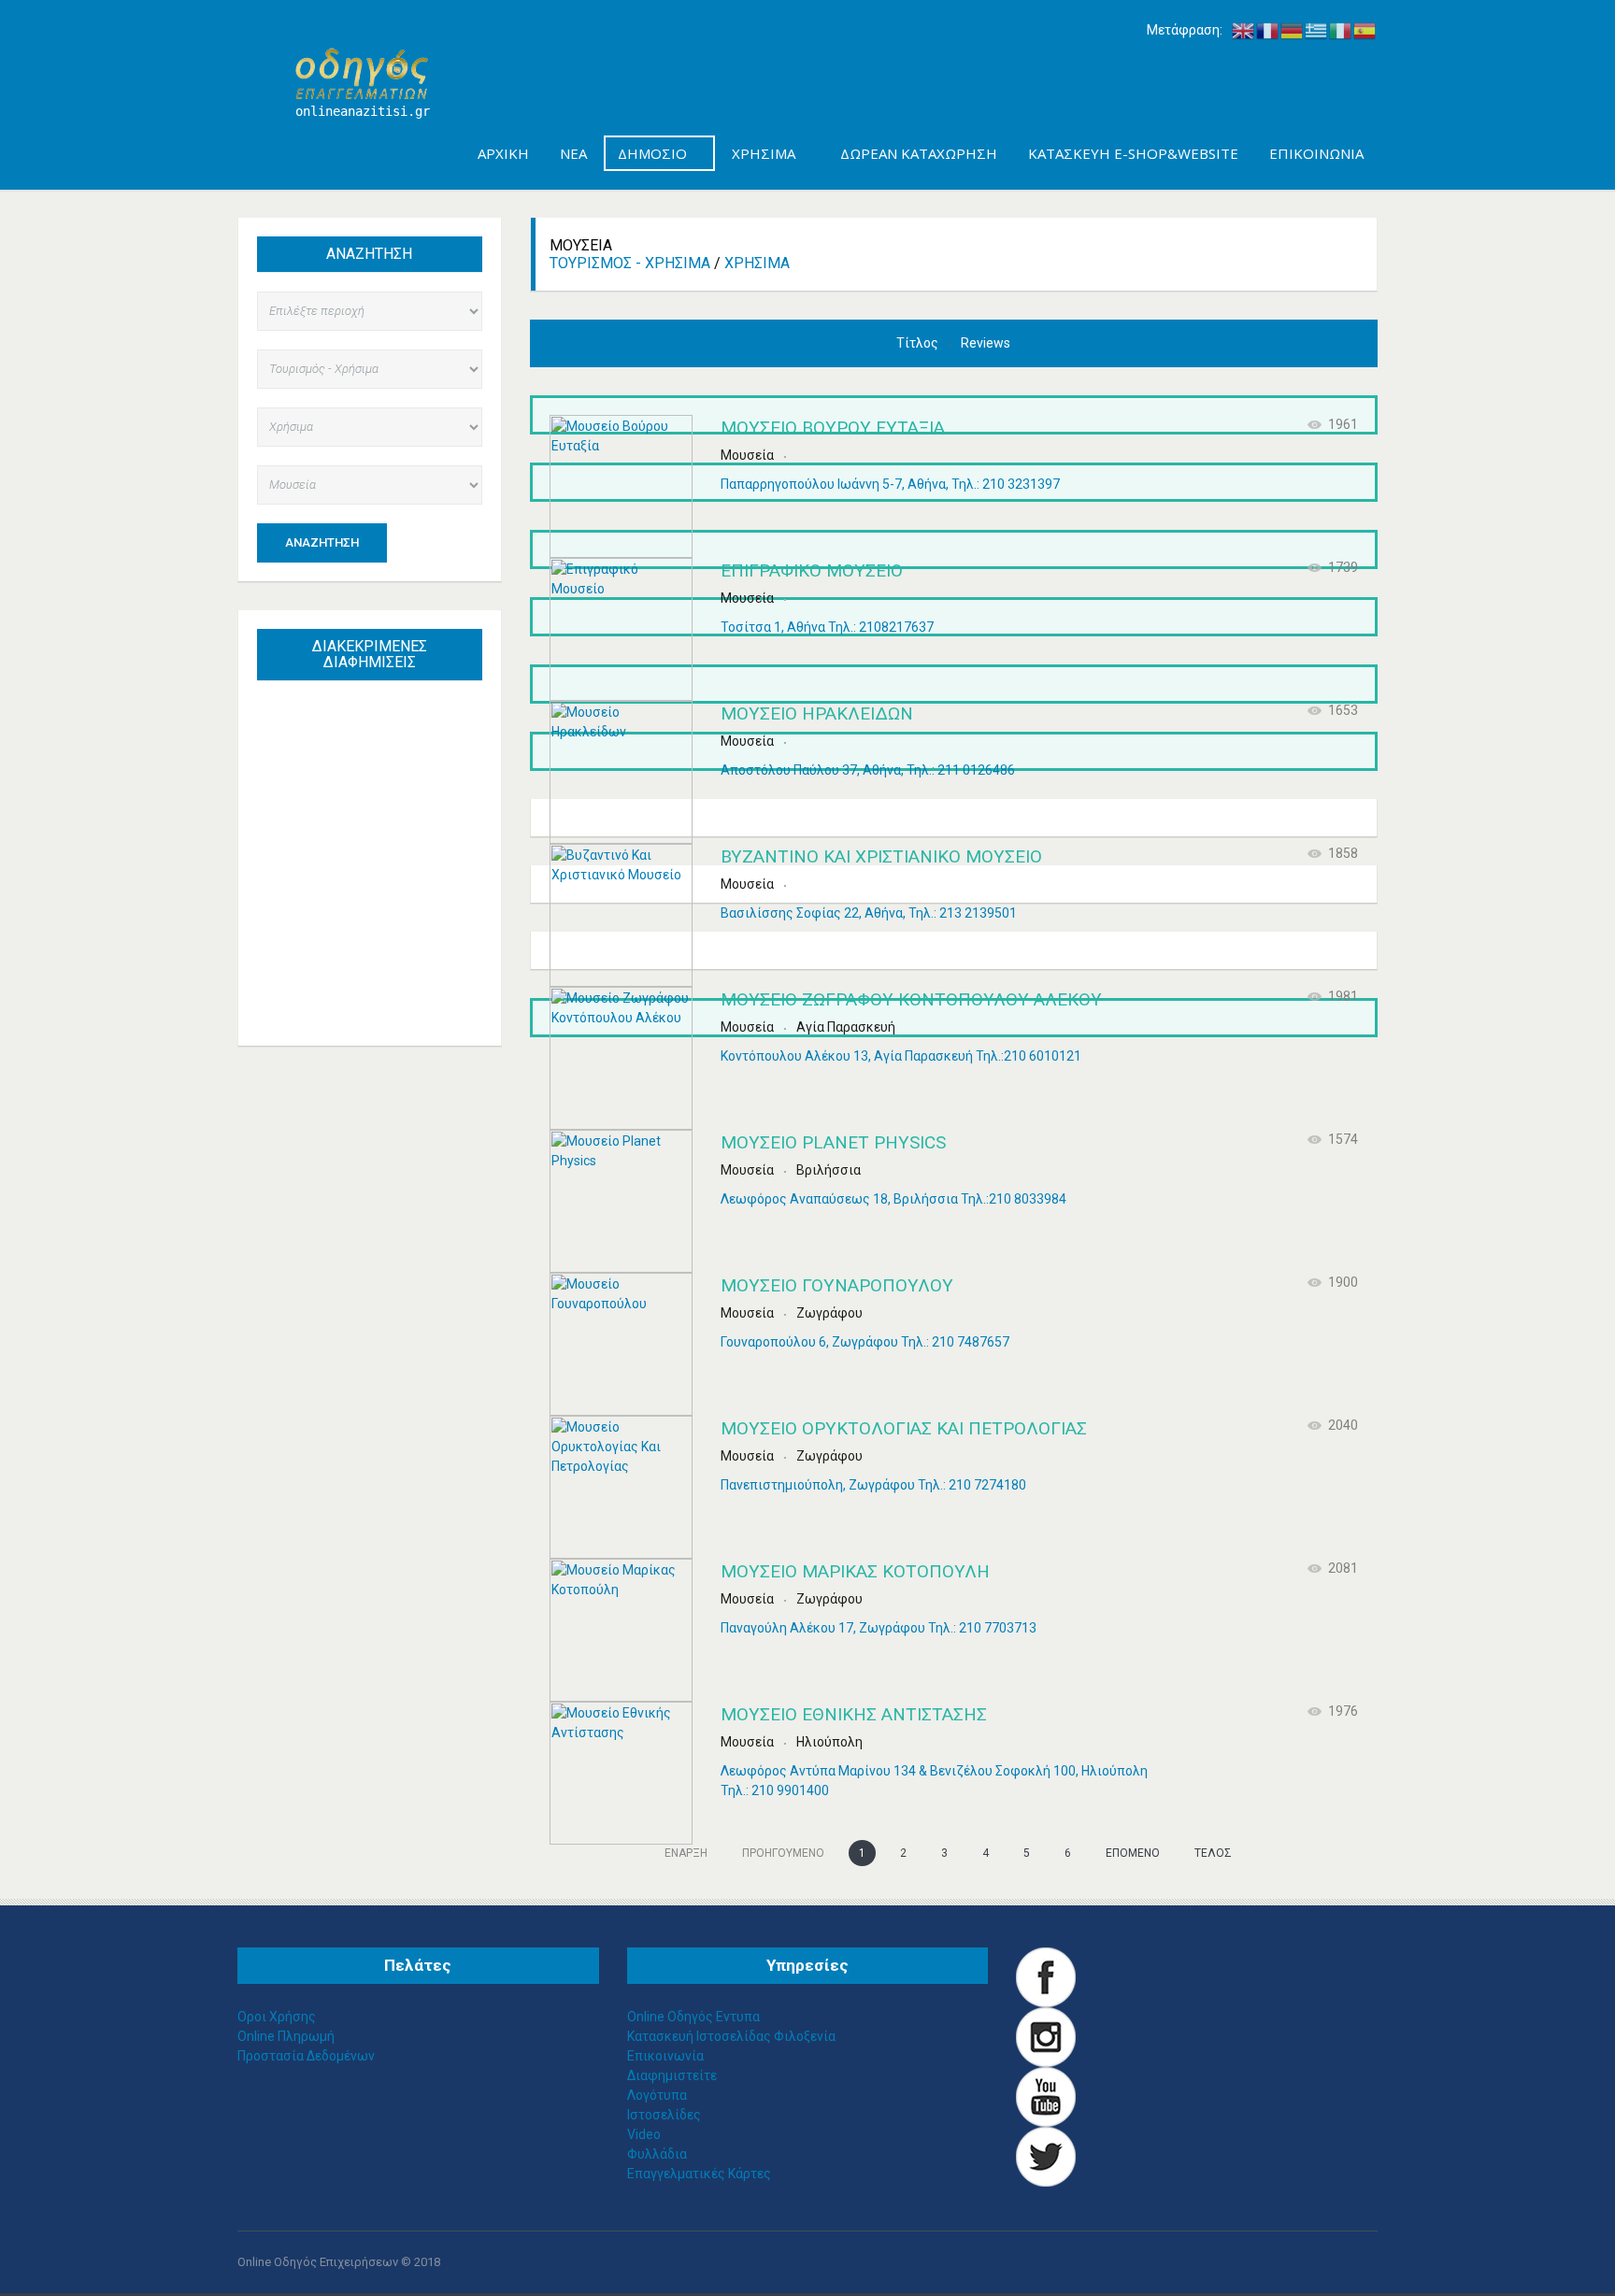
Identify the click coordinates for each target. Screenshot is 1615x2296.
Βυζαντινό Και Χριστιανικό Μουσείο (881, 856)
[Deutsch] (1293, 30)
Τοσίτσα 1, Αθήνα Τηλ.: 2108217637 (827, 627)
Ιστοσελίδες (664, 2115)
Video (644, 2134)
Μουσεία (747, 455)
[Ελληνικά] (1317, 30)
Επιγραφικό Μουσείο (812, 570)
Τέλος (1213, 1853)
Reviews (986, 343)
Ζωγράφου (829, 1313)
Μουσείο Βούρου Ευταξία (833, 428)
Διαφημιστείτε (672, 2075)
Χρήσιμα (757, 263)
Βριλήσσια (829, 1170)
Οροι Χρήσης (277, 2017)
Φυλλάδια (657, 2154)
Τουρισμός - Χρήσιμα (630, 263)
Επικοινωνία (665, 2056)
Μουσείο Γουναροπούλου (837, 1285)
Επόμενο (1133, 1853)
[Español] (1365, 30)
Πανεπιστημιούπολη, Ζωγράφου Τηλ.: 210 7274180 (873, 1485)
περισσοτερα (388, 988)
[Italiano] (1341, 30)
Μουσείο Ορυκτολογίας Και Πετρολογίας (904, 1428)
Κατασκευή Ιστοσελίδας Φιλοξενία (731, 2036)
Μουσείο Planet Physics (833, 1142)
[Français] (1268, 30)
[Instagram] (1046, 2036)
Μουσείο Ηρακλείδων (817, 713)
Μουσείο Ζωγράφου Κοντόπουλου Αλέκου (911, 999)
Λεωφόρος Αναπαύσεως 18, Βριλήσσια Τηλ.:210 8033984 (893, 1199)
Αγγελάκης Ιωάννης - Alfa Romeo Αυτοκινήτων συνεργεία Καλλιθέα (378, 799)
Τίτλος (919, 343)
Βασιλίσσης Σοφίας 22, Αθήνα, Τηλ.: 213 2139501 (869, 913)
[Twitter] (1046, 2156)
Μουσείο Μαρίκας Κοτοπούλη (855, 1571)
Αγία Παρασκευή (846, 1027)
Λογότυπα (657, 2095)
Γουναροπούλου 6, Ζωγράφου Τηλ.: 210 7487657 (865, 1342)
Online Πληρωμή (286, 2036)
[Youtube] (1046, 2096)
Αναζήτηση (322, 542)
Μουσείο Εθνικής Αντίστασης (854, 1714)
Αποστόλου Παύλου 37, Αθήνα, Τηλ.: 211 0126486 (868, 770)
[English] (1244, 30)
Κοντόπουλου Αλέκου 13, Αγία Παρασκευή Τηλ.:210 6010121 (901, 1056)
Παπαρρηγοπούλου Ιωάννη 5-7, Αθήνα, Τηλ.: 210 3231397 (890, 484)
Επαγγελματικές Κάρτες (699, 2174)
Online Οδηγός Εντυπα (693, 2017)
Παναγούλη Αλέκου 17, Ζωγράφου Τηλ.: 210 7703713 (879, 1628)
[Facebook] (1046, 1976)
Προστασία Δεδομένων (306, 2056)
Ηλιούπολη (829, 1742)
